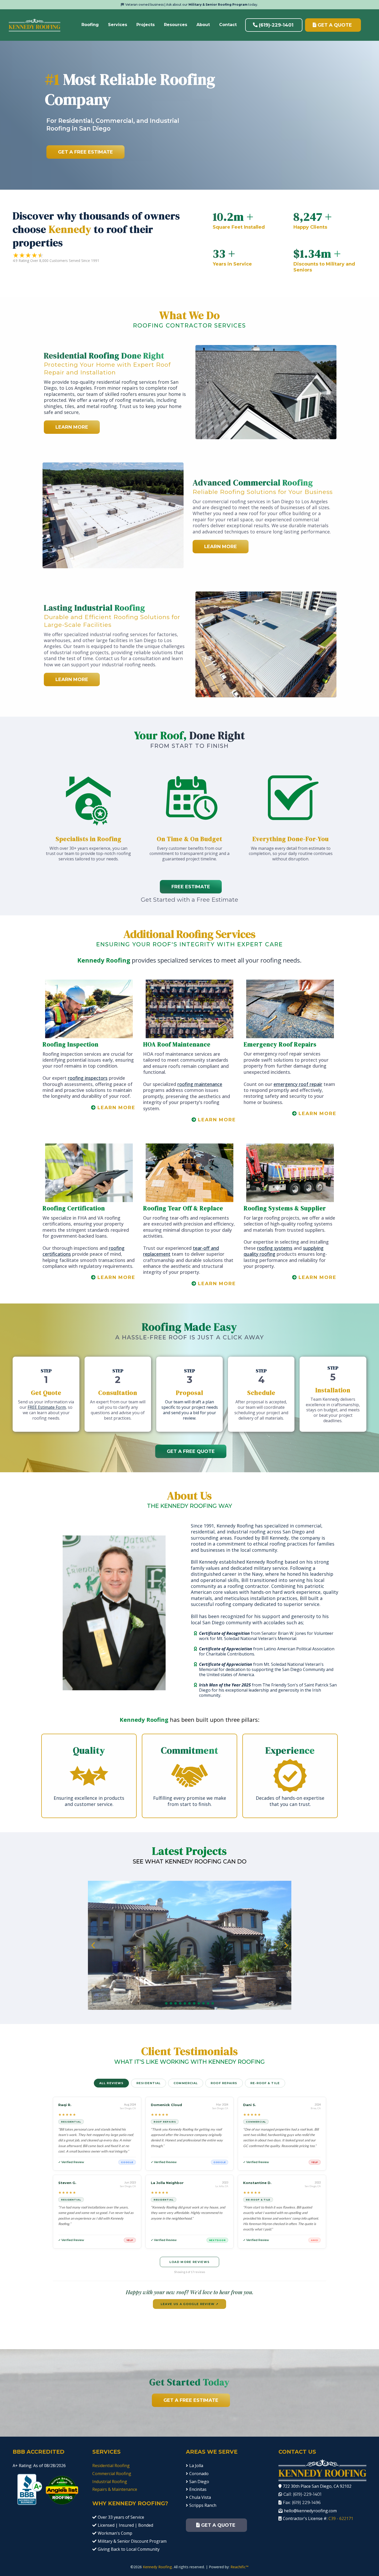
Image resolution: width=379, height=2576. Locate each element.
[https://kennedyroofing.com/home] (35, 25)
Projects (146, 25)
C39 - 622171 (341, 2518)
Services (118, 25)
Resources (176, 25)
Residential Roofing (111, 2466)
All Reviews (111, 2083)
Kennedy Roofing (157, 2567)
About (203, 25)
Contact (228, 25)
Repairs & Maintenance (115, 2489)
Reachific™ (240, 2567)
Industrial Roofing (110, 2482)
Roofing (90, 25)
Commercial (186, 2083)
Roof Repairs (224, 2083)
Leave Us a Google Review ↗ (190, 2304)
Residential (149, 2083)
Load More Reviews (190, 2262)
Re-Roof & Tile (265, 2083)
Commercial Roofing (112, 2474)
